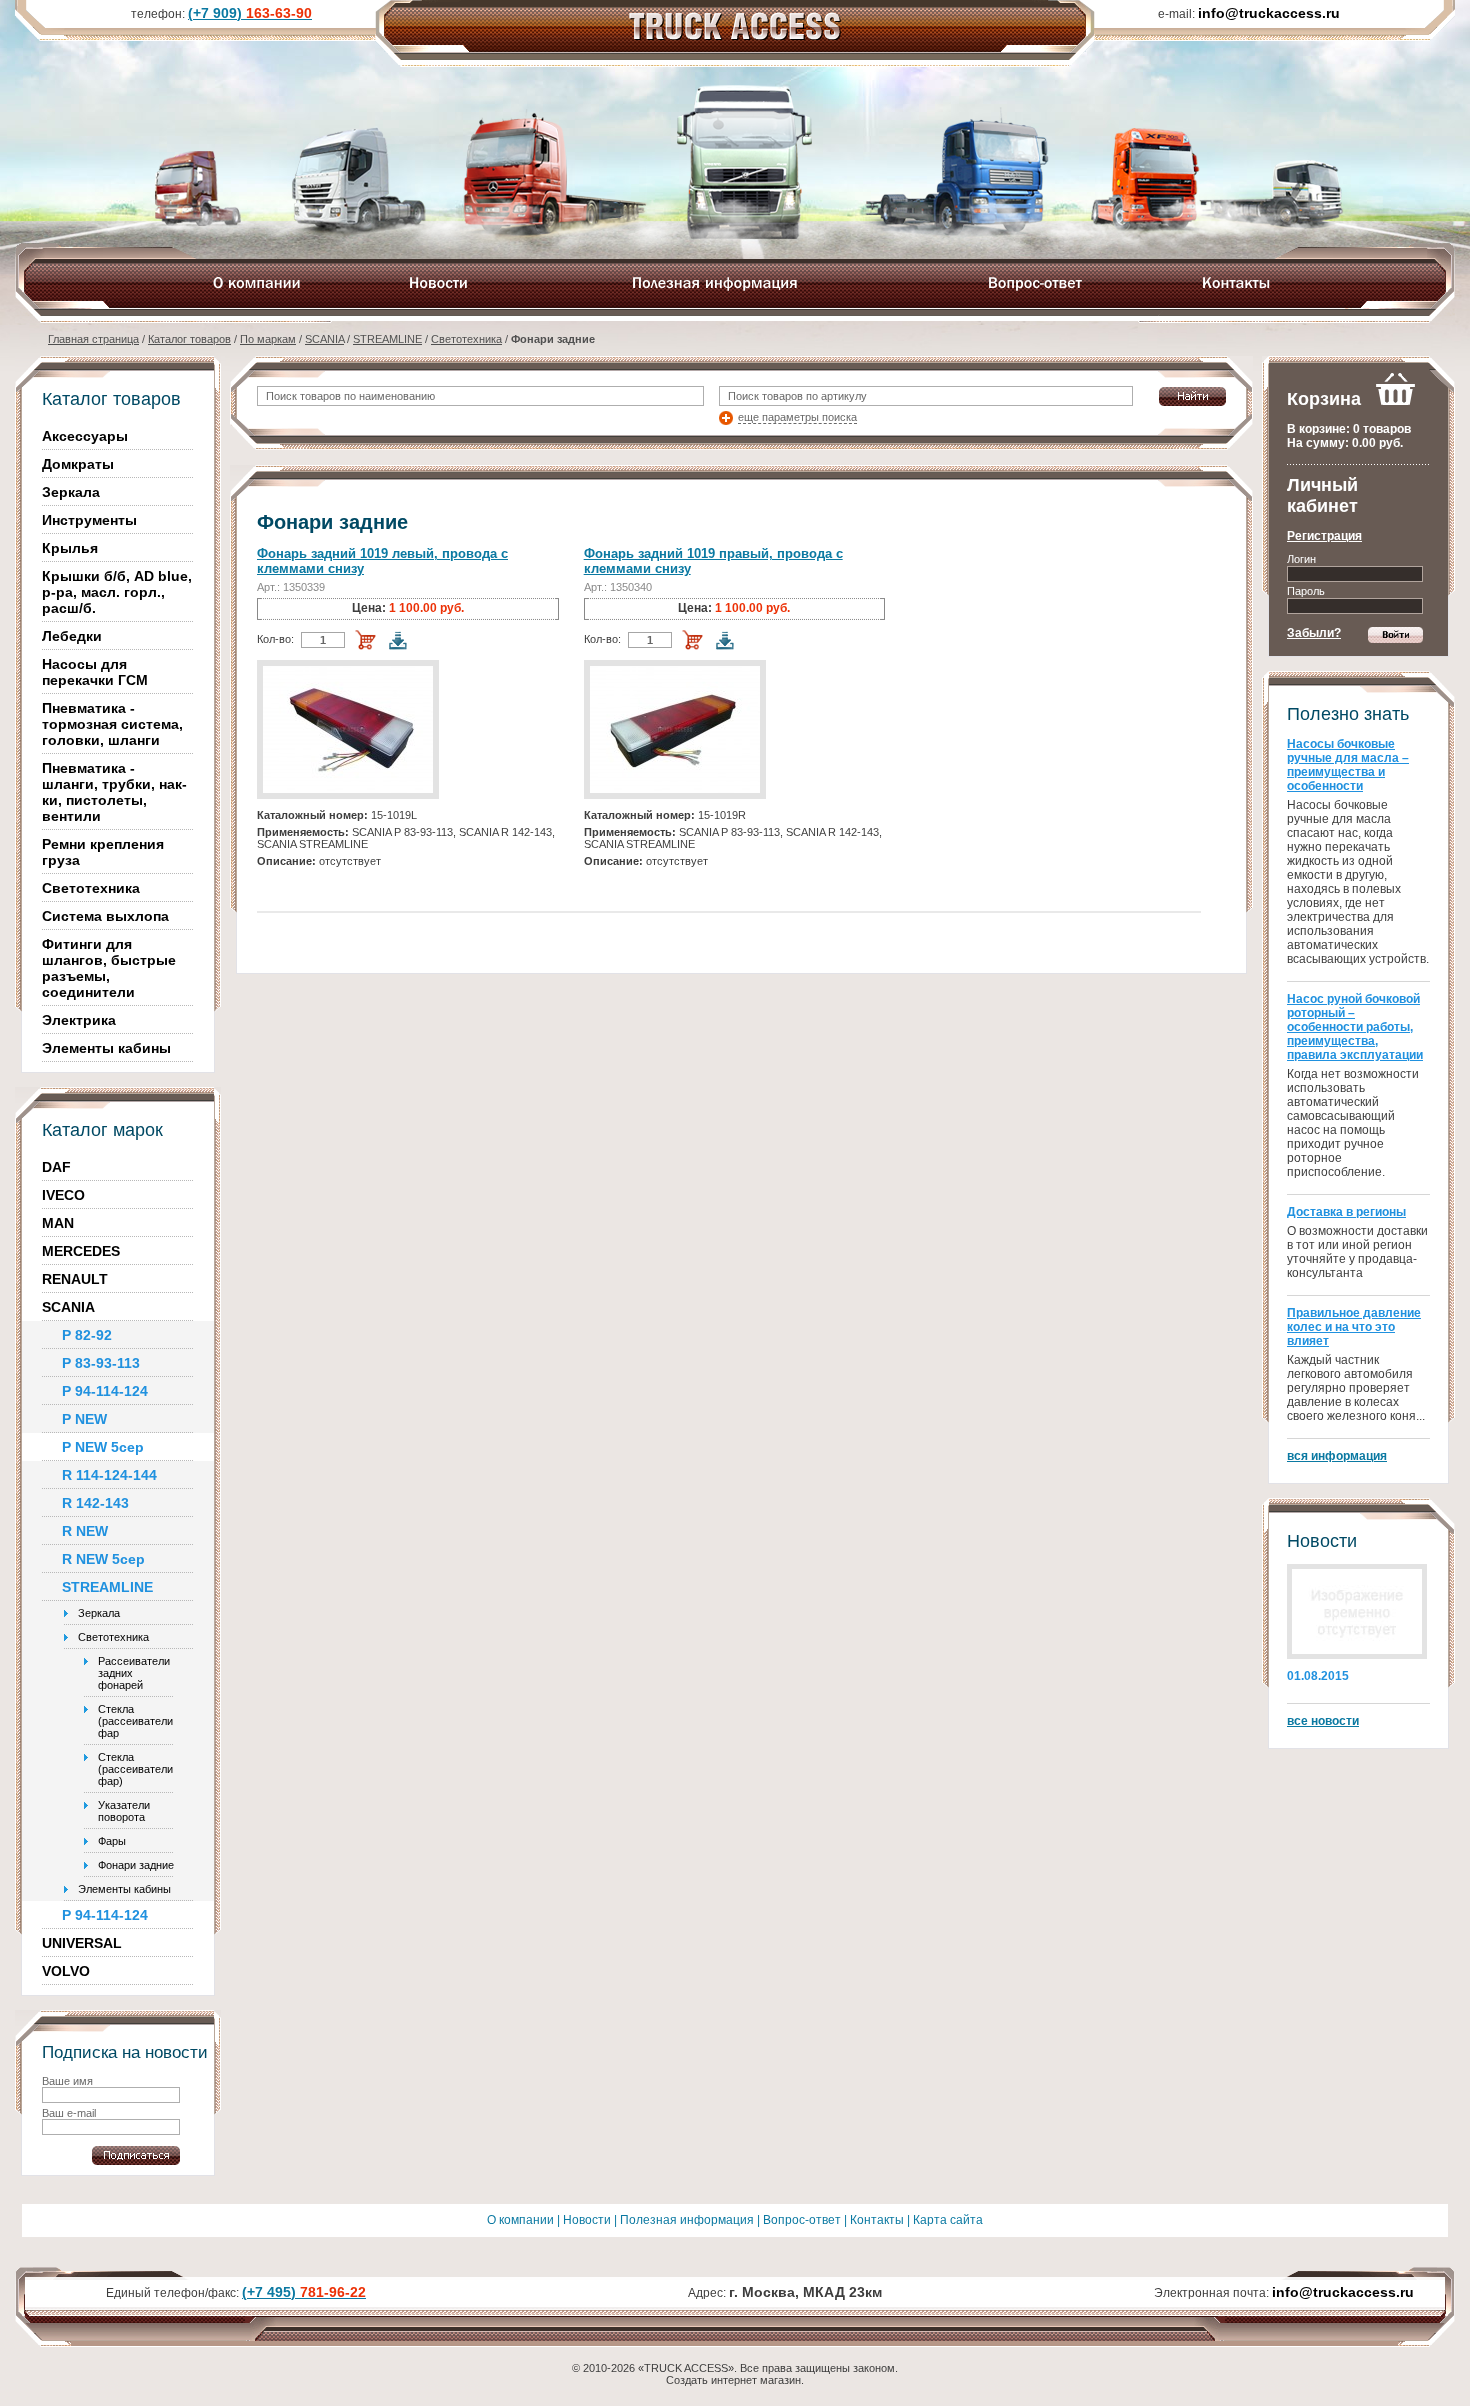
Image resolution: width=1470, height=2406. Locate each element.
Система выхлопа (105, 916)
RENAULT (75, 1279)
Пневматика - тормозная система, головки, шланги (112, 724)
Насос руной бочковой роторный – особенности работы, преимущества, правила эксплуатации (1355, 1027)
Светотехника (466, 339)
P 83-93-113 (101, 1363)
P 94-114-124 (105, 1391)
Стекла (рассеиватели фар (135, 1721)
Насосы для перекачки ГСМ (95, 672)
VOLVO (66, 1971)
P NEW (84, 1419)
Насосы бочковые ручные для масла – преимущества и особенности (1348, 765)
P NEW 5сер (103, 1447)
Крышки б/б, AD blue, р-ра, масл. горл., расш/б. (117, 592)
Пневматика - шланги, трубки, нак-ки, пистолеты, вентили (114, 792)
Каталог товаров (189, 339)
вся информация (1337, 1456)
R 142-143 (95, 1503)
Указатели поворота (124, 1811)
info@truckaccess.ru (1343, 2292)
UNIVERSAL (82, 1943)
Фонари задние (136, 1865)
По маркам (268, 339)
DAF (56, 1167)
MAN (58, 1223)
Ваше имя (67, 2081)
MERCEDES (81, 1251)
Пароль (1306, 591)
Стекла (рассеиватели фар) (135, 1769)
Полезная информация (687, 2220)
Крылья (70, 548)
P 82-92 (87, 1335)
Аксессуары (85, 436)
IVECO (63, 1195)
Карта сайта (948, 2220)
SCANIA (324, 339)
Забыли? (1314, 633)
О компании (520, 2220)
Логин (1301, 559)
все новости (1323, 1721)
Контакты (877, 2220)
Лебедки (72, 636)
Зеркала (71, 492)
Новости (587, 2220)
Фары (112, 1841)
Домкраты (78, 464)
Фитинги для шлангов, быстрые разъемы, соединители (109, 968)
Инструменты (89, 520)
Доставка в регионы (1346, 1212)
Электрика (79, 1020)
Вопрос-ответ (802, 2220)
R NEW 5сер (103, 1559)
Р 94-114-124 (105, 1915)
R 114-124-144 (109, 1475)
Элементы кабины (106, 1048)
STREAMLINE (387, 339)
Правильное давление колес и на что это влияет (1354, 1327)
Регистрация (1324, 536)
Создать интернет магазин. (735, 2380)
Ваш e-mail (69, 2113)
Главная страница (93, 339)
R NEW (85, 1531)
